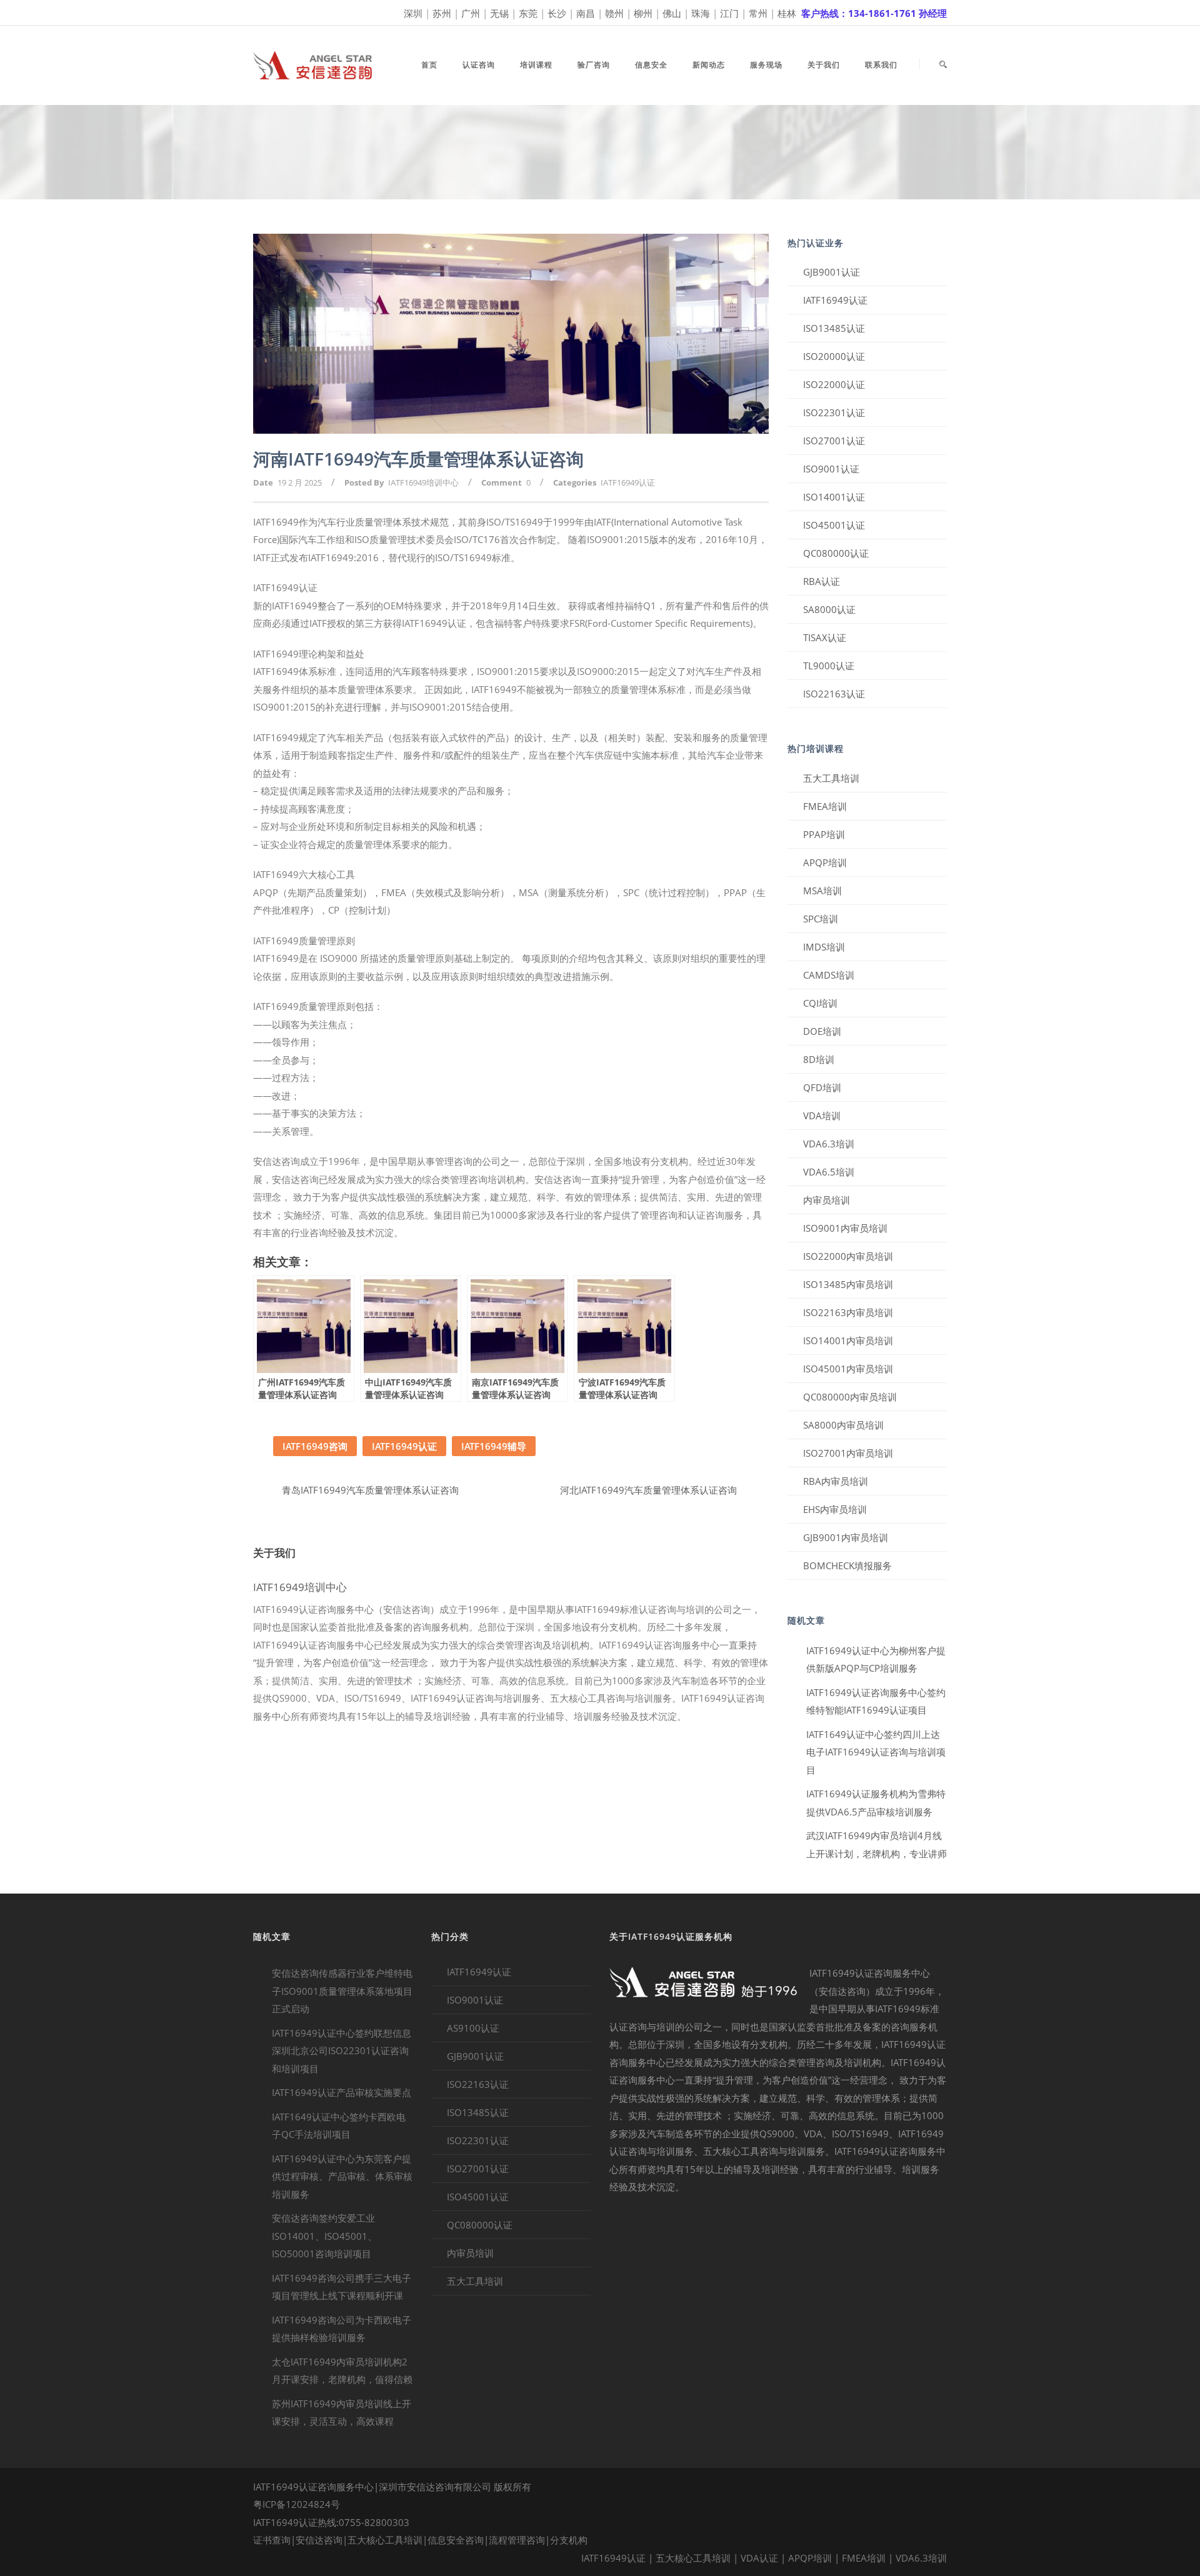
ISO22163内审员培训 (848, 1312)
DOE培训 (822, 1031)
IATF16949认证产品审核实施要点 (342, 2092)
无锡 (499, 13)
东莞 (528, 13)
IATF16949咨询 (315, 1446)
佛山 (672, 13)
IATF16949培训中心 (423, 482)
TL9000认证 (829, 666)
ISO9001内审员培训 (845, 1228)
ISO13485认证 (834, 328)
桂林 (787, 13)
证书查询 (272, 2540)
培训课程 (536, 65)
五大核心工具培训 (385, 2540)
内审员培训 (827, 1200)
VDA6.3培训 (829, 1144)
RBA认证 (822, 581)
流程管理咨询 (517, 2540)
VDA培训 (822, 1116)
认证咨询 (479, 65)
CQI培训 (820, 1003)
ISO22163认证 (834, 694)
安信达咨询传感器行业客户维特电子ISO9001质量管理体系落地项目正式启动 (342, 1991)
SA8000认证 (829, 609)
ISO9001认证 (831, 469)
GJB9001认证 (832, 272)
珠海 (701, 13)
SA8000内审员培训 (843, 1425)
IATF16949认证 (628, 482)
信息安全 (651, 65)
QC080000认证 (836, 553)
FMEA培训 (825, 806)
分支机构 (569, 2540)
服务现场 (766, 65)
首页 (429, 65)
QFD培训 (822, 1087)
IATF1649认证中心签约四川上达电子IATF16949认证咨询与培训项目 (876, 1752)
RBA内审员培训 (836, 1481)
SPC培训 (821, 919)
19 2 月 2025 (300, 482)
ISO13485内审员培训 (848, 1284)
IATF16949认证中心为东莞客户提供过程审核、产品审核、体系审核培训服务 (342, 2176)
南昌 (586, 13)
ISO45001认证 (834, 525)
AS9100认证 (473, 2028)
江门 (729, 13)
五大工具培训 (831, 778)
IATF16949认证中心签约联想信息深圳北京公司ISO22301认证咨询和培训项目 (342, 2051)
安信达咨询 (319, 2540)
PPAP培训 (824, 834)
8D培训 (819, 1059)
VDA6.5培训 (829, 1172)
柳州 (643, 13)
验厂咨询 (594, 65)
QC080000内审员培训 (850, 1397)
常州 (758, 13)
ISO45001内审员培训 (848, 1369)
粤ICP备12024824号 (297, 2504)
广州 (471, 13)
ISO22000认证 (834, 384)
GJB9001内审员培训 (846, 1537)
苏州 (442, 13)
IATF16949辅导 (494, 1446)
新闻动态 (709, 65)
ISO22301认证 (834, 412)
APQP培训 (825, 862)
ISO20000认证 (834, 356)
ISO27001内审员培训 (848, 1453)
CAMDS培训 (829, 975)
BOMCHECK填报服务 (847, 1565)
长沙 (557, 13)
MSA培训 (822, 891)
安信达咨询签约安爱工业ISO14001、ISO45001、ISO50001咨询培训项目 (324, 2236)
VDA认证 (759, 2558)
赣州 (614, 13)
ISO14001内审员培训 (848, 1340)
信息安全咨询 (456, 2540)
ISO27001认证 (834, 441)
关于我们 (824, 65)
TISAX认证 (825, 637)
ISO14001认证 (834, 497)
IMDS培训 (824, 947)
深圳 (413, 13)
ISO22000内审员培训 (848, 1256)
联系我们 (881, 65)
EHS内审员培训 (835, 1509)
